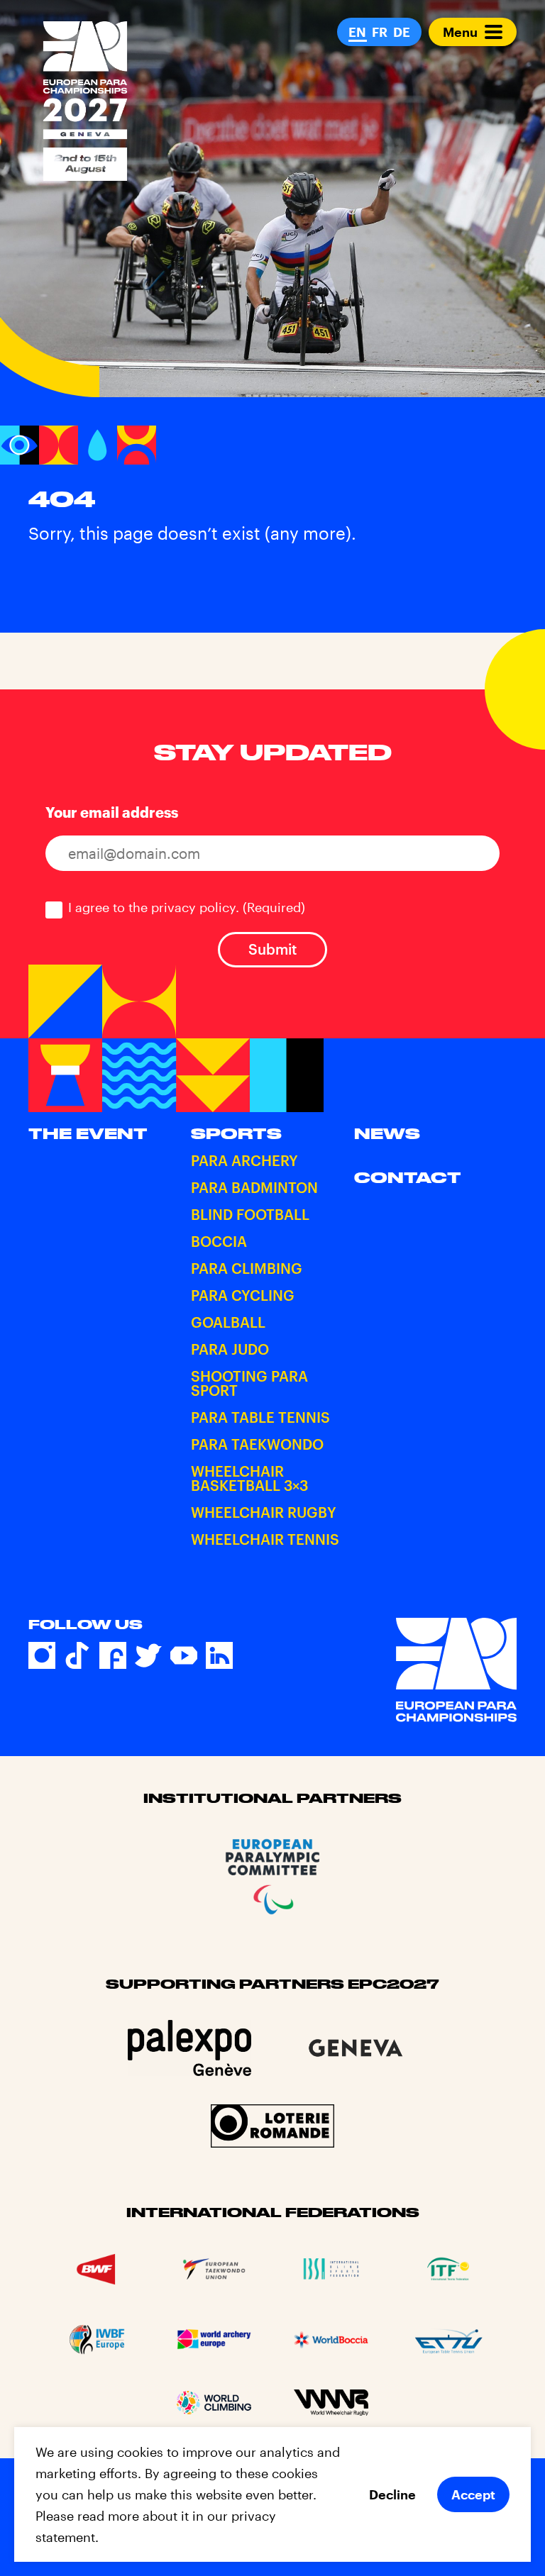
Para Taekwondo (257, 1444)
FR (380, 32)
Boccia (219, 1241)
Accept (473, 2494)
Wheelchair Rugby (264, 1512)
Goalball (228, 1322)
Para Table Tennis (260, 1417)
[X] (148, 1655)
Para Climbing (247, 1268)
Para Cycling (243, 1295)
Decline (392, 2494)
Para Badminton (254, 1187)
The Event (88, 1133)
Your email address (112, 812)
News (387, 1133)
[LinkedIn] (219, 1655)
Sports (236, 1133)
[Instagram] (42, 1655)
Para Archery (244, 1160)
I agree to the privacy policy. (187, 907)
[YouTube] (184, 1655)
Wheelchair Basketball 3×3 (249, 1478)
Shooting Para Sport (249, 1383)
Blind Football (250, 1214)
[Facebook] (113, 1655)
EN (357, 32)
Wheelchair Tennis (265, 1539)
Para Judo (230, 1349)
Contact (408, 1177)
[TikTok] (77, 1655)
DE (402, 32)
